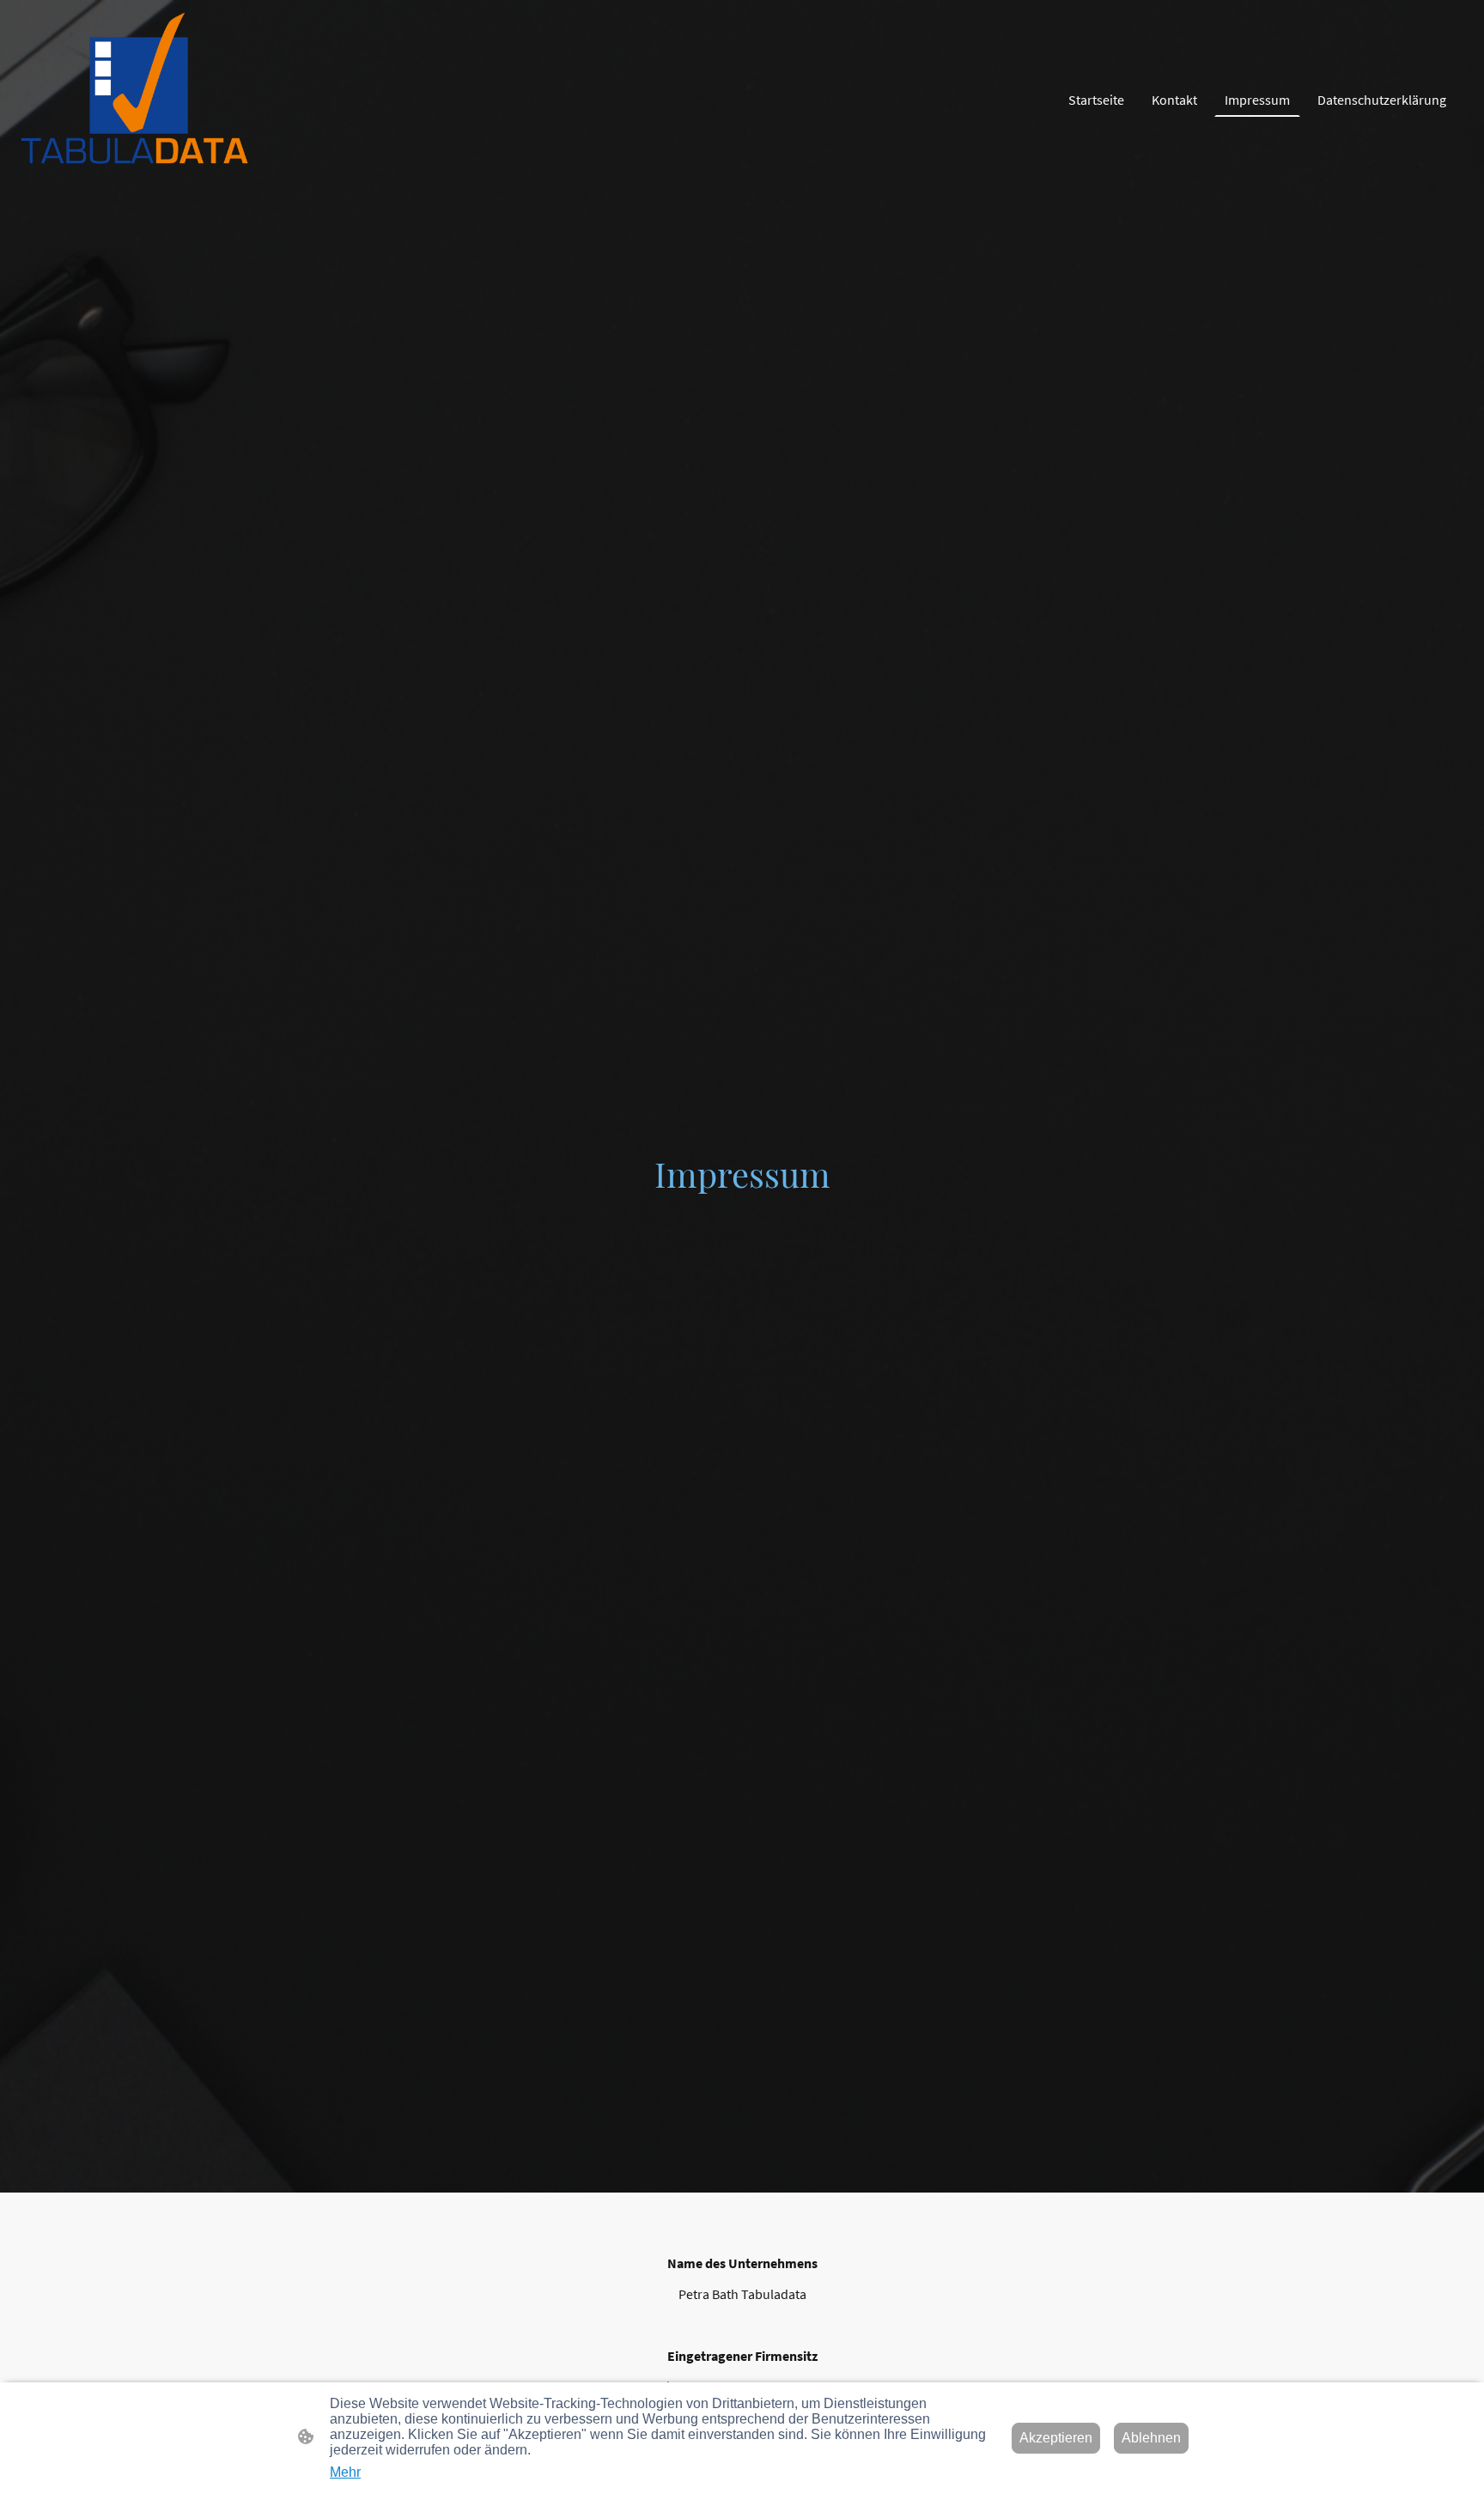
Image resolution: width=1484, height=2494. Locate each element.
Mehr (345, 2472)
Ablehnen (1151, 2438)
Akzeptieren (1056, 2438)
